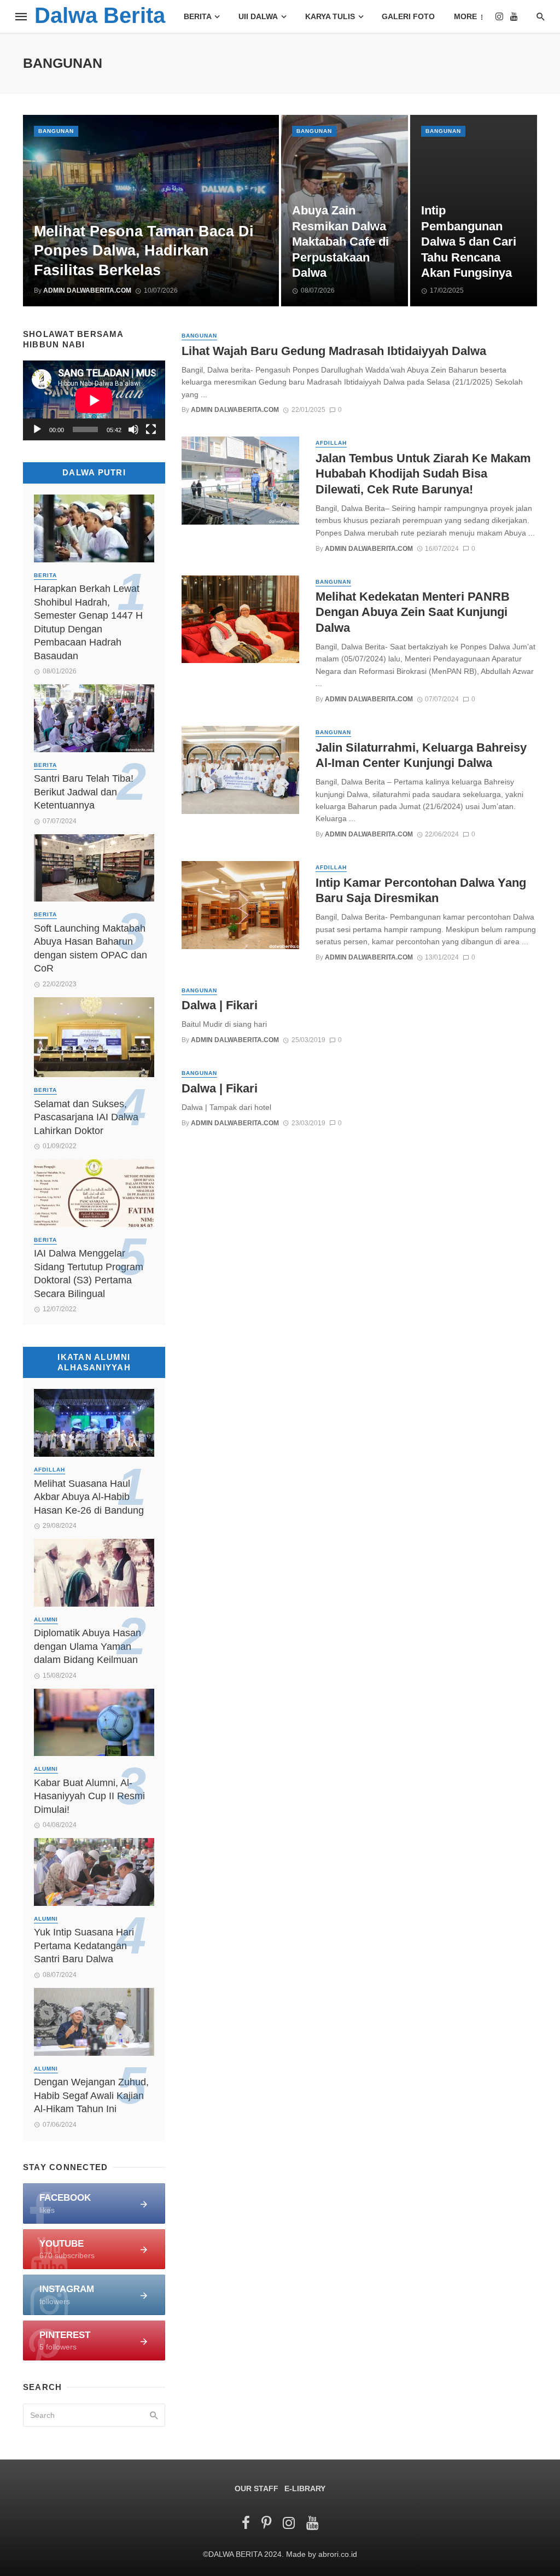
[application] (94, 400)
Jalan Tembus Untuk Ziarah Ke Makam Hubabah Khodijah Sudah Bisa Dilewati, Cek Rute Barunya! (423, 474)
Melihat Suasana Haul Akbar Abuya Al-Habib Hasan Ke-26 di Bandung (89, 1497)
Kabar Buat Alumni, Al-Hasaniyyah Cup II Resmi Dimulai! (89, 1796)
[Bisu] (133, 429)
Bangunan (56, 131)
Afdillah (331, 443)
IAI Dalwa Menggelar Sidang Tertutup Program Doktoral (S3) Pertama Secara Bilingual (89, 1274)
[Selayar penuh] (151, 429)
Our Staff (256, 2488)
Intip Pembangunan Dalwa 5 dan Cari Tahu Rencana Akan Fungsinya (469, 242)
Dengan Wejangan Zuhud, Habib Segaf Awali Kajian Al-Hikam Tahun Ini (91, 2095)
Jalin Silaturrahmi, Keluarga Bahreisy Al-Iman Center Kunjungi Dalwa (421, 755)
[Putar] (37, 429)
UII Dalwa (258, 16)
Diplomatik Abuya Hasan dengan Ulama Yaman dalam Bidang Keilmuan (87, 1646)
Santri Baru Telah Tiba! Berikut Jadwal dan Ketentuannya (84, 792)
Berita (198, 16)
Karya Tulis (330, 16)
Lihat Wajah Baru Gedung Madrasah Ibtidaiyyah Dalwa (334, 351)
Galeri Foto (408, 16)
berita (45, 575)
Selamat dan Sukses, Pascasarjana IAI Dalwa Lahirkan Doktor (86, 1117)
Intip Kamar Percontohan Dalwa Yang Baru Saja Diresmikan (421, 890)
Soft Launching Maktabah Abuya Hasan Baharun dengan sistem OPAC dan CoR (91, 949)
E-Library (305, 2488)
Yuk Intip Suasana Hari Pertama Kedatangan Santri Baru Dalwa (84, 1946)
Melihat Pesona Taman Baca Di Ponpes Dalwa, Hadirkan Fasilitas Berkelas (144, 251)
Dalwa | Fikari (220, 1005)
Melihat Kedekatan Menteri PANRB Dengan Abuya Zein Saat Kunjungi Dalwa (413, 612)
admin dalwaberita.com (87, 290)
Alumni (46, 1620)
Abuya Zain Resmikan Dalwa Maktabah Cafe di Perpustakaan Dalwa (340, 242)
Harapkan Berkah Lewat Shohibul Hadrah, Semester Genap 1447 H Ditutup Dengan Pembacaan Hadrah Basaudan (88, 622)
